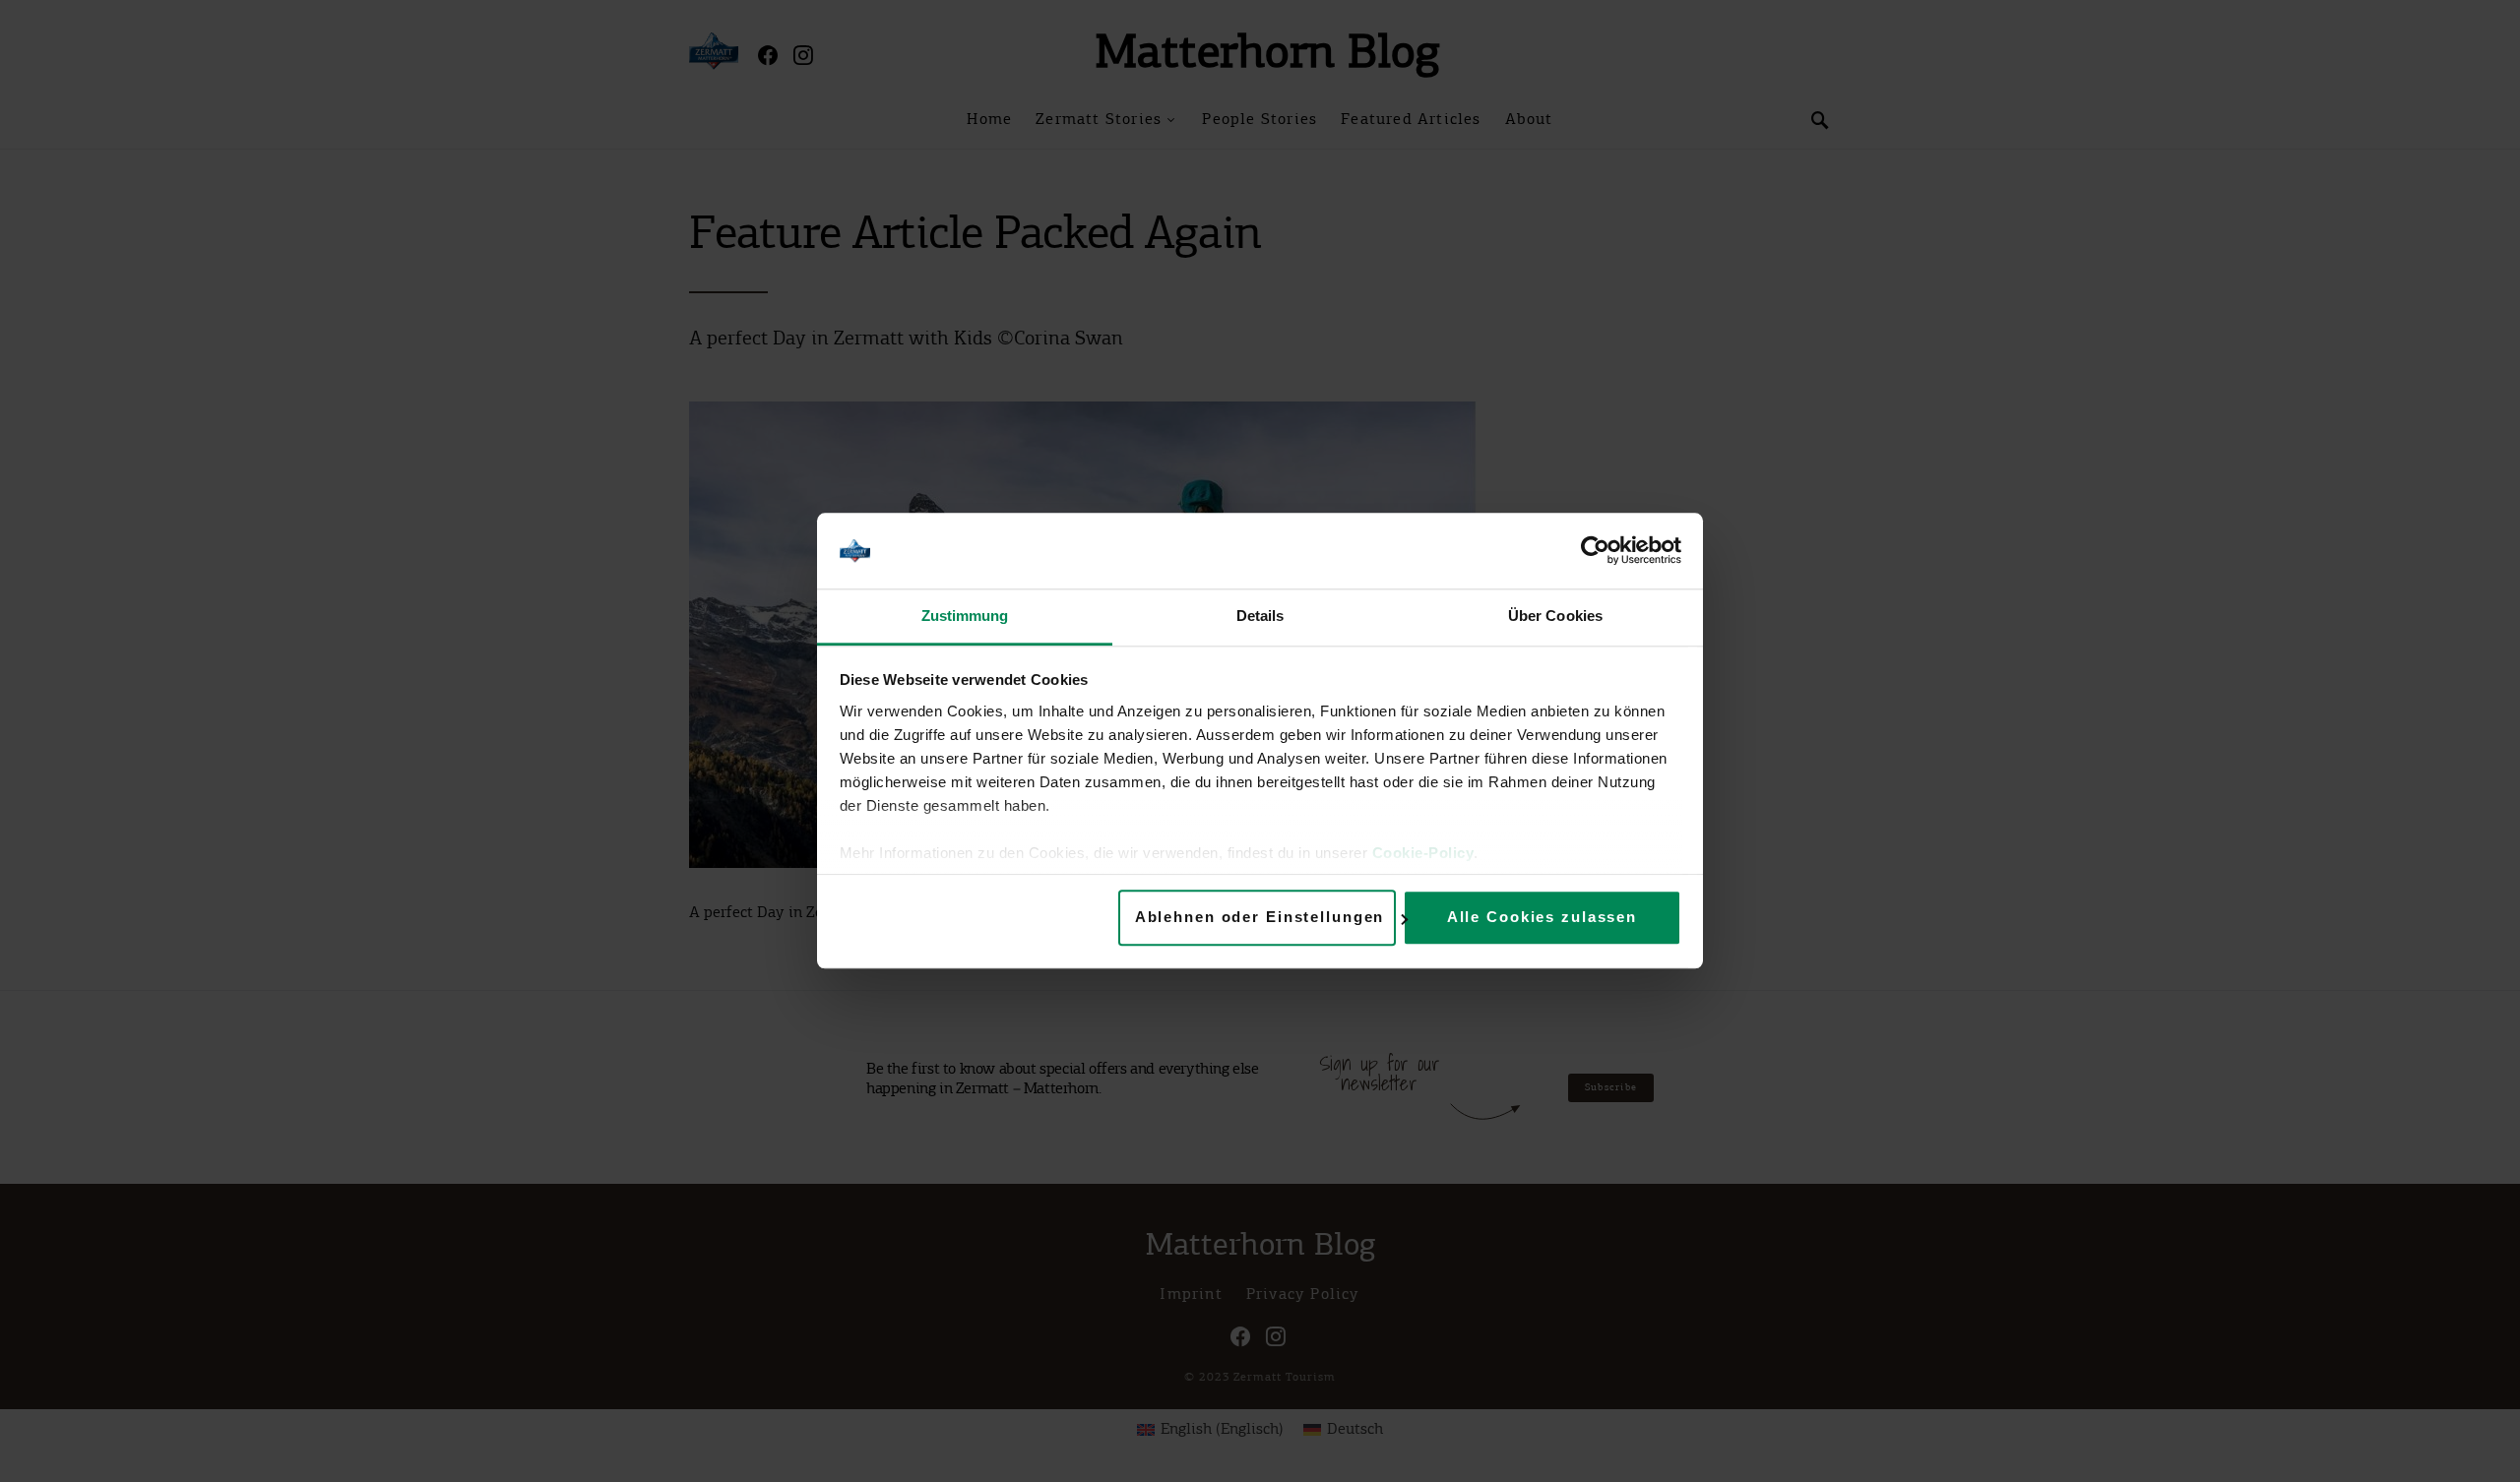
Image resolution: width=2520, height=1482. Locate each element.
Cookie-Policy (1423, 853)
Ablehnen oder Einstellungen (1260, 918)
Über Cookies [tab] (1555, 616)
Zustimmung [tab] (965, 616)
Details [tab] (1260, 616)
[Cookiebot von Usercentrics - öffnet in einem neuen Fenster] (1595, 551)
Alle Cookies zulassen (1542, 918)
